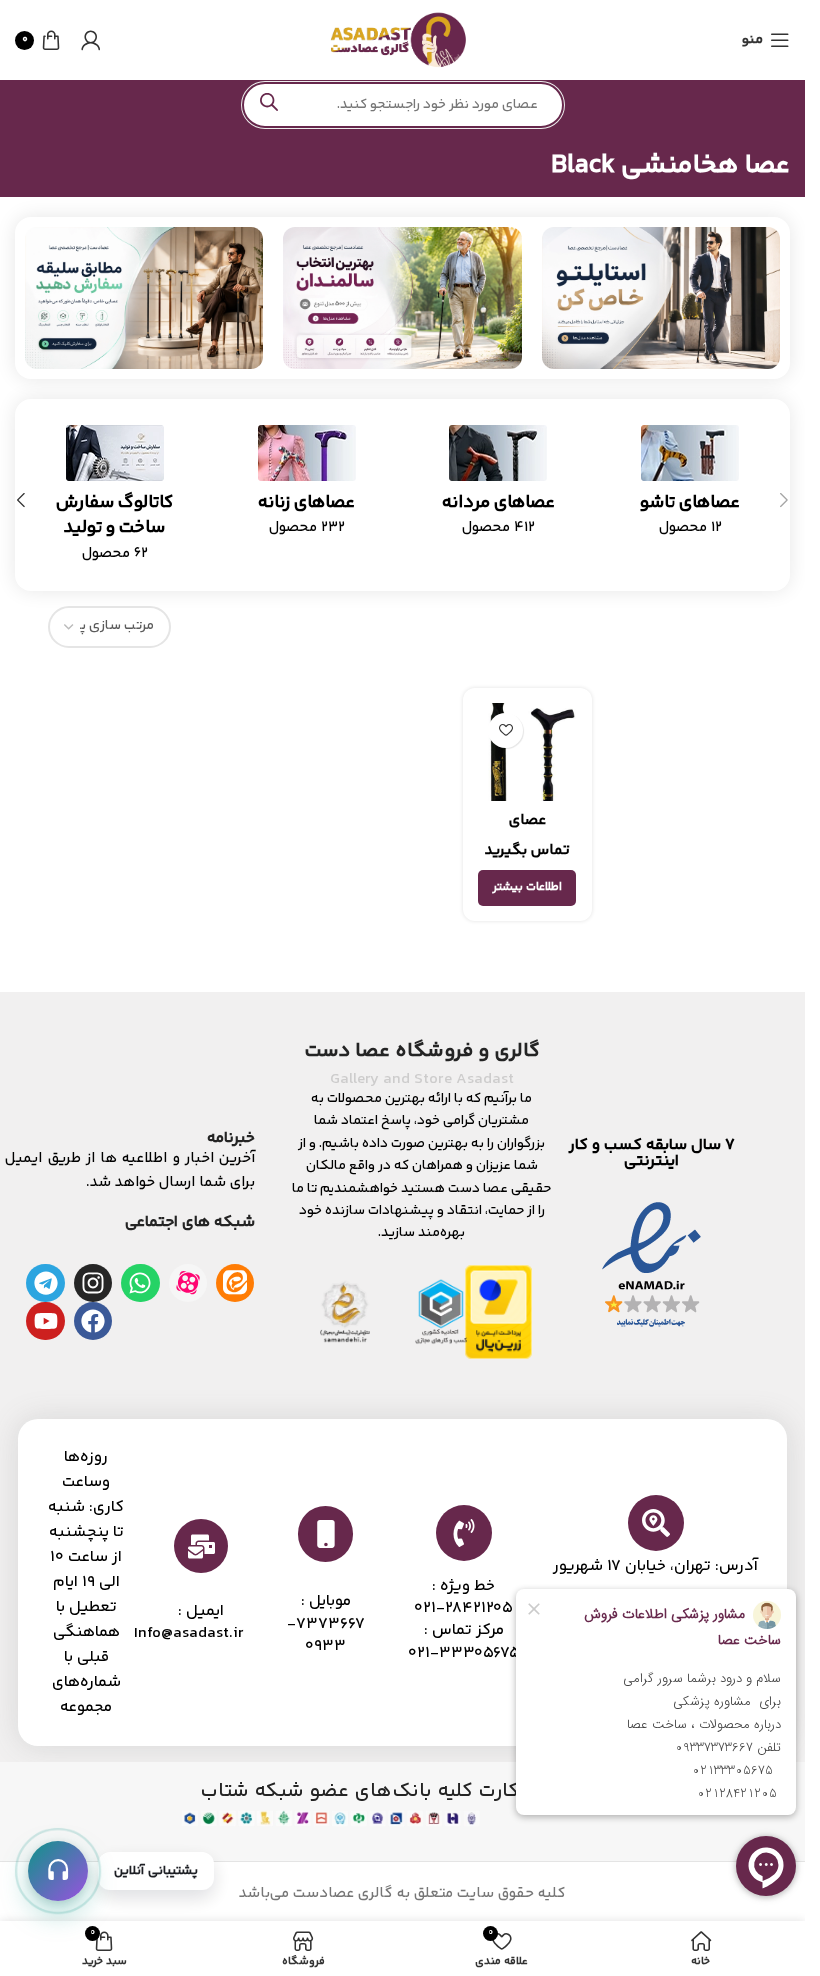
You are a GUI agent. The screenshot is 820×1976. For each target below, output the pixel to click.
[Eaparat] (188, 1283)
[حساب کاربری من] (91, 40)
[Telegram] (45, 1283)
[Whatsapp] (140, 1283)
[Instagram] (93, 1283)
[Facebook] (93, 1321)
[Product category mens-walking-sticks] (499, 487)
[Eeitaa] (235, 1283)
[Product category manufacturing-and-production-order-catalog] (115, 500)
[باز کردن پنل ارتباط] (58, 1871)
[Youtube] (45, 1321)
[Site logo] (398, 39)
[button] (784, 500)
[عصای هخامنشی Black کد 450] (527, 752)
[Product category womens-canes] (307, 487)
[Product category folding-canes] (690, 487)
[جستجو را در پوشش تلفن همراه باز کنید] (403, 105)
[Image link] (661, 298)
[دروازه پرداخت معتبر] (498, 1311)
